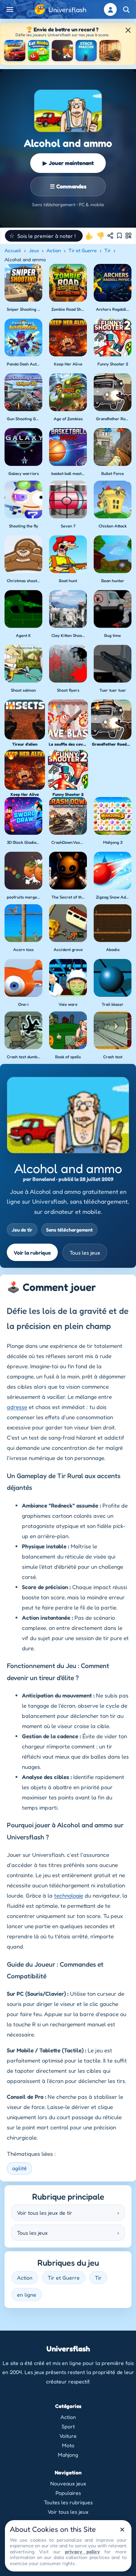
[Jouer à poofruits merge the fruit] (62, 51)
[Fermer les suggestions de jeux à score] (128, 30)
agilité (19, 2168)
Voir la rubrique (32, 1253)
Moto (68, 2445)
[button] (44, 236)
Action (54, 250)
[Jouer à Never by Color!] (110, 51)
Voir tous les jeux (68, 2512)
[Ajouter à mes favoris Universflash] (119, 236)
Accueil (13, 250)
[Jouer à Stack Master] (86, 51)
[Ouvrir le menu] (10, 9)
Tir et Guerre (83, 250)
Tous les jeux (85, 1253)
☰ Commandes (68, 186)
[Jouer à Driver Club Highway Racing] (15, 51)
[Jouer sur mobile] (128, 236)
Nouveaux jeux (68, 2483)
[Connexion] (110, 9)
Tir (107, 250)
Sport (68, 2426)
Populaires (68, 2493)
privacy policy (82, 2551)
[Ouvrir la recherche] (126, 9)
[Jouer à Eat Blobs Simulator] (39, 51)
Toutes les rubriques (68, 2502)
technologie (69, 1895)
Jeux (34, 250)
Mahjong (68, 2455)
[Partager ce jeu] (110, 236)
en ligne (27, 2295)
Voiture (68, 2436)
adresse (17, 1407)
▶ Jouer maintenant (68, 163)
